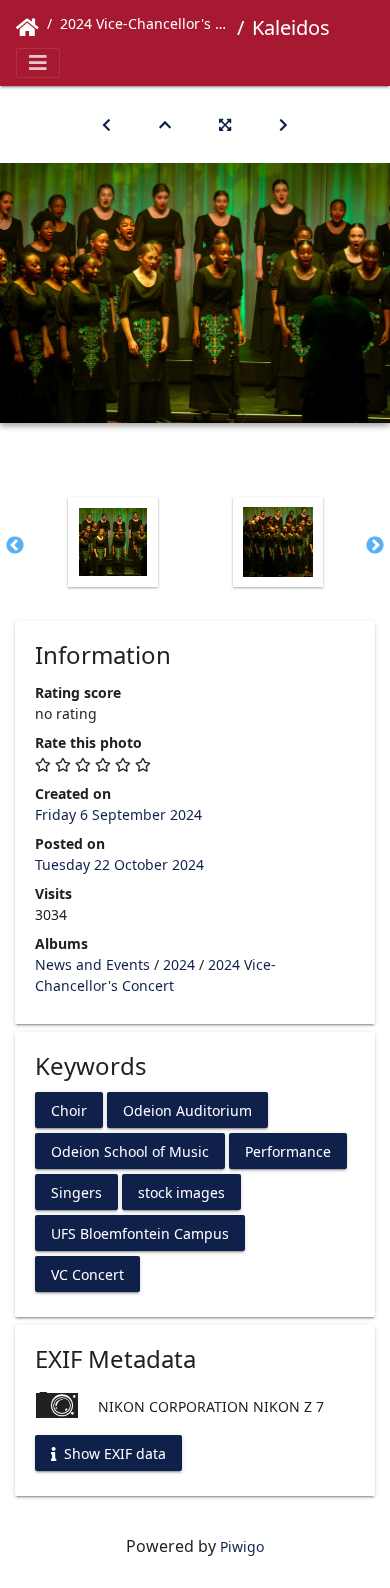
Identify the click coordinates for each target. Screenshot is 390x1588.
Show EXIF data (113, 1453)
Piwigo (242, 1546)
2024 (179, 964)
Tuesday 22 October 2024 (119, 864)
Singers (76, 1192)
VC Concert (87, 1274)
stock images (181, 1192)
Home (27, 28)
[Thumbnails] (165, 124)
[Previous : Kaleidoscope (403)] (106, 124)
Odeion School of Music (130, 1151)
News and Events (92, 964)
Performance (288, 1151)
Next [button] (375, 546)
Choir (69, 1110)
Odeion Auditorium (187, 1110)
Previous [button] (15, 546)
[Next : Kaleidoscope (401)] (283, 124)
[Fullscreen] (225, 124)
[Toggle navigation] (38, 63)
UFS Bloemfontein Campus (140, 1233)
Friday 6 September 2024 (118, 814)
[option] (112, 542)
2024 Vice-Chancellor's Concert (144, 23)
